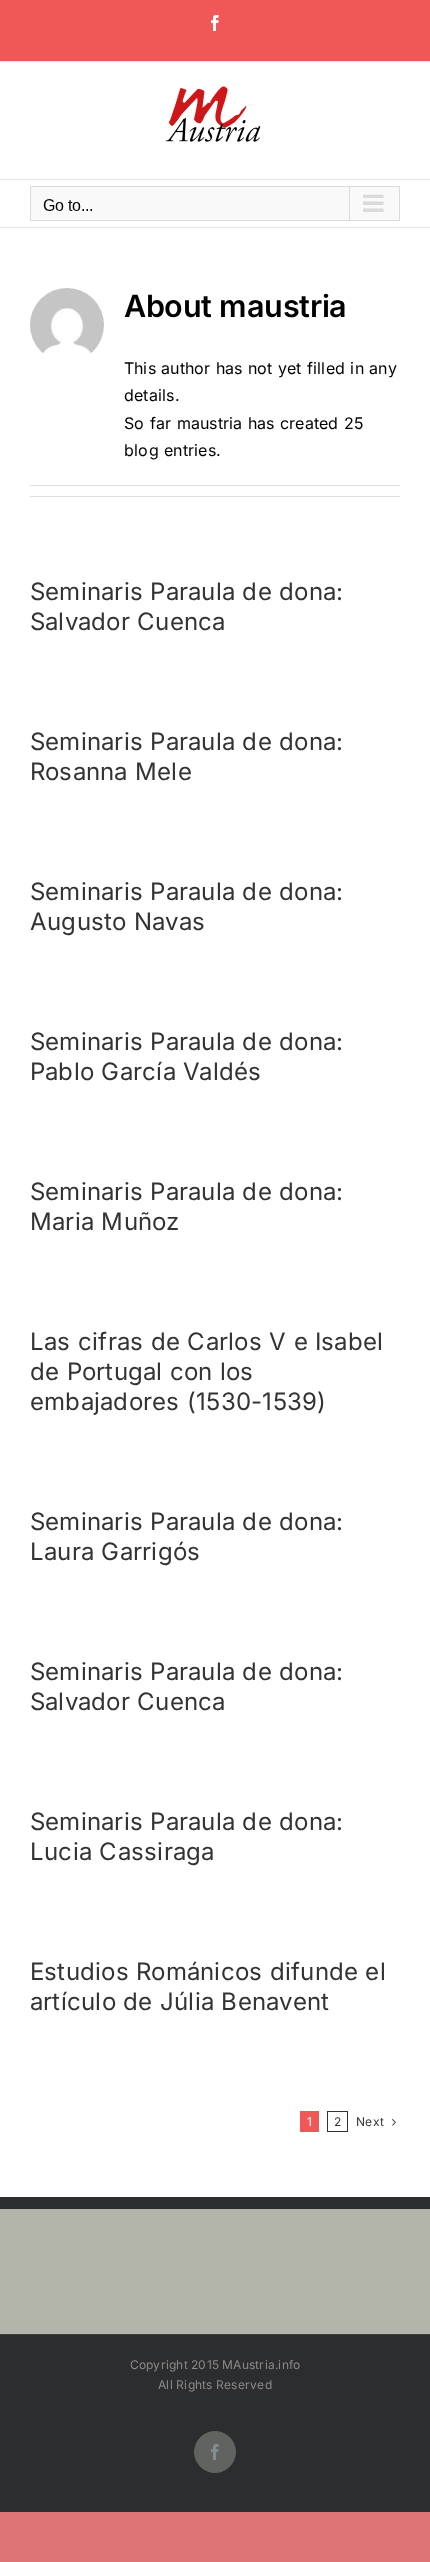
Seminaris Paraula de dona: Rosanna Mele (186, 756)
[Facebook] (215, 23)
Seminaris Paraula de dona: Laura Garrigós (186, 1536)
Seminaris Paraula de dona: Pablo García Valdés (186, 1056)
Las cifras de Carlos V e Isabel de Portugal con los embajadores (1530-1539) (206, 1371)
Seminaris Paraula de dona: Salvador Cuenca (186, 606)
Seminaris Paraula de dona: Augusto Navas (186, 906)
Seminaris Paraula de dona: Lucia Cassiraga (186, 1836)
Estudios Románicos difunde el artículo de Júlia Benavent (208, 1986)
